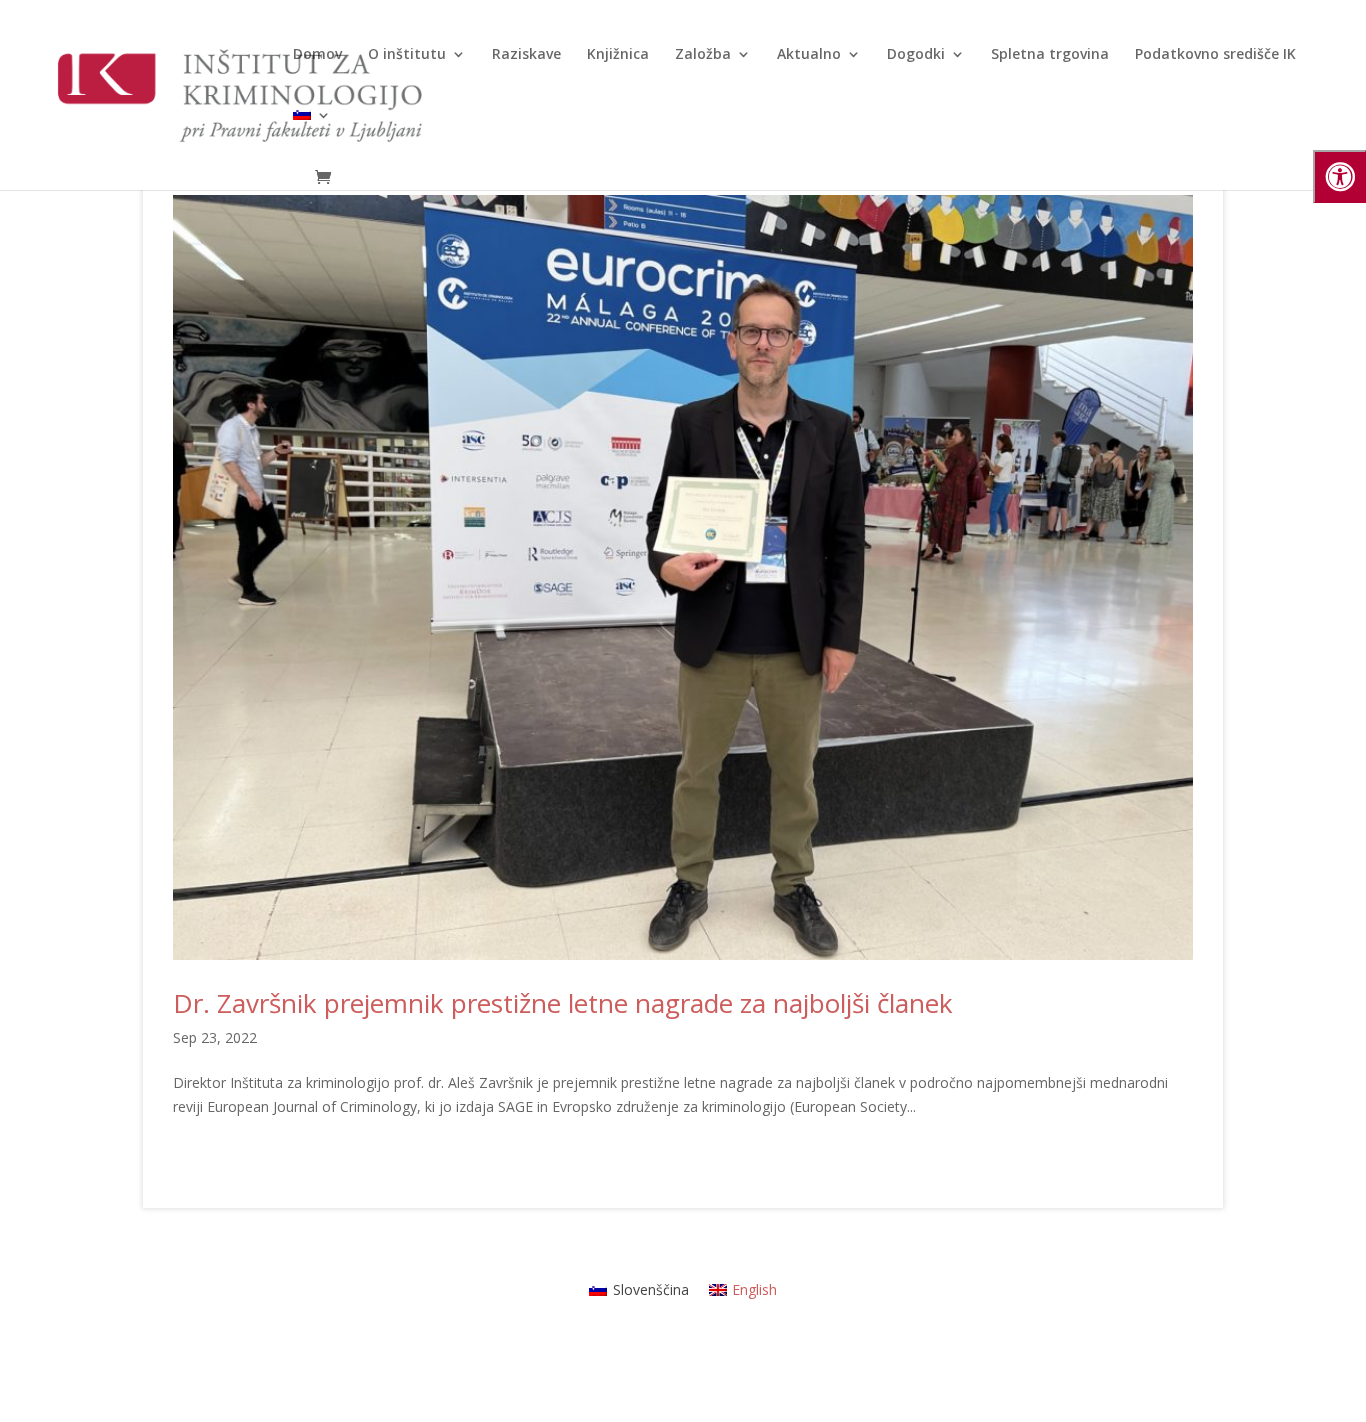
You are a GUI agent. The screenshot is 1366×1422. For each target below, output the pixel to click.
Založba (703, 55)
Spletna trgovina (1050, 55)
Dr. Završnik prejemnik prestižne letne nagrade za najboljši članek (563, 1003)
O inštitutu (407, 55)
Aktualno (809, 55)
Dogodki (916, 55)
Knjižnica (618, 55)
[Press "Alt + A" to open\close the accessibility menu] (1339, 176)
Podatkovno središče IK (1215, 55)
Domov (317, 55)
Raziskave (526, 55)
